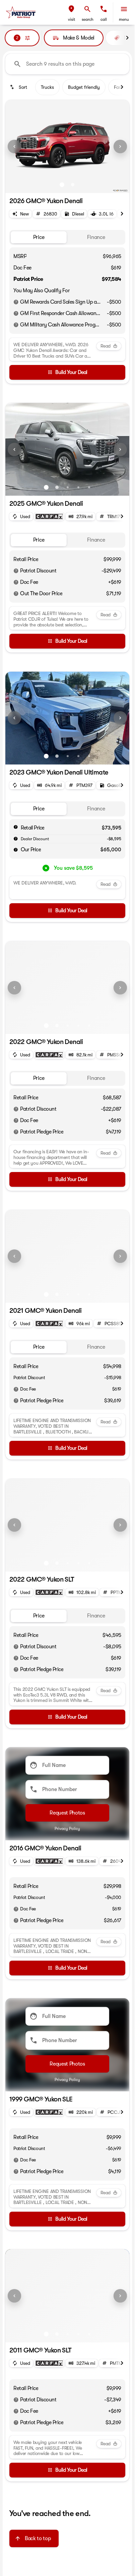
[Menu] (124, 9)
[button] (71, 12)
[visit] (71, 9)
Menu (124, 19)
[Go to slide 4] (78, 487)
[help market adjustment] (16, 839)
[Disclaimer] (16, 302)
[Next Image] (120, 146)
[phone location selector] (103, 9)
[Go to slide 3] (68, 487)
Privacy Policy (67, 1829)
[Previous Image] (14, 146)
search (88, 19)
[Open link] (49, 516)
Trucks (47, 87)
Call (104, 19)
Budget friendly (84, 87)
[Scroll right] (127, 38)
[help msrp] (16, 827)
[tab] (39, 237)
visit (72, 19)
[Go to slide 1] (62, 185)
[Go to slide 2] (73, 185)
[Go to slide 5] (89, 487)
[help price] (16, 850)
